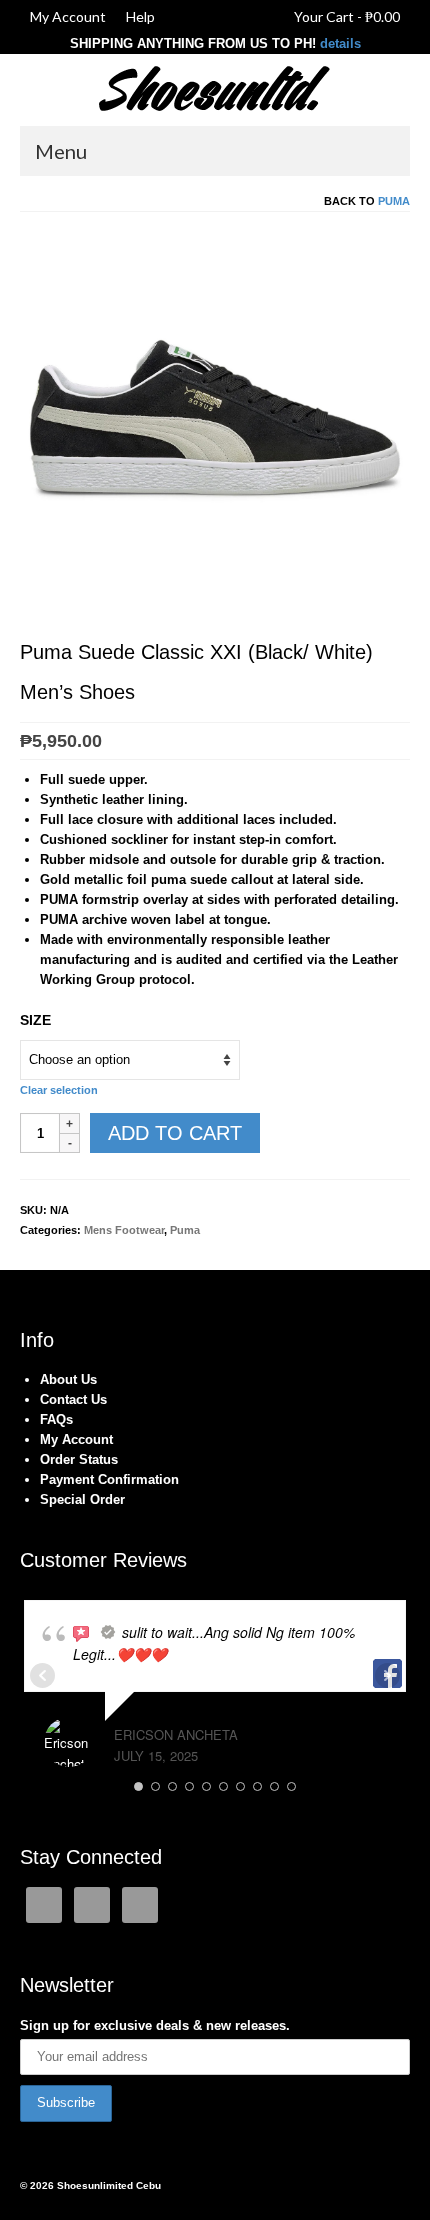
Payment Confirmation (109, 1479)
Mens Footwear (124, 1230)
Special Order (82, 1499)
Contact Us (73, 1399)
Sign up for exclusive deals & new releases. (155, 2025)
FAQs (56, 1419)
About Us (68, 1379)
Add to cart (175, 1133)
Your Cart (345, 16)
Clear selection (59, 1090)
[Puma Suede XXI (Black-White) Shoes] (215, 425)
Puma (394, 201)
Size (35, 1020)
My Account (76, 1439)
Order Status (79, 1459)
